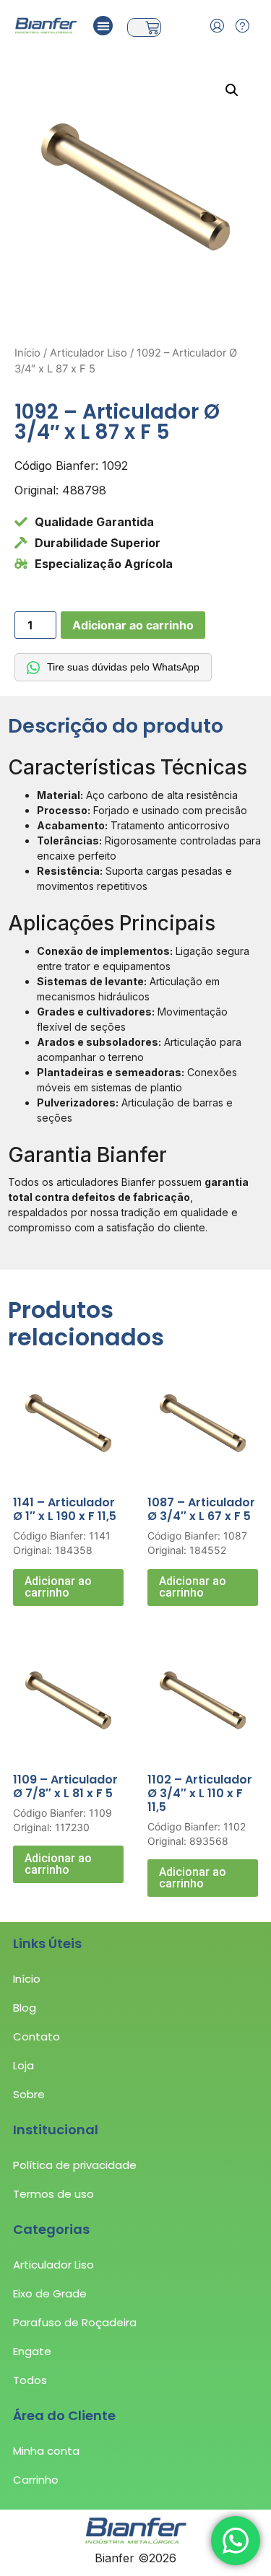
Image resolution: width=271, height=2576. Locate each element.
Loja (23, 2065)
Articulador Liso (89, 353)
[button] (103, 26)
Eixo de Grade (50, 2293)
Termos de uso (53, 2194)
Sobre (29, 2094)
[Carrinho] (144, 27)
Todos (30, 2380)
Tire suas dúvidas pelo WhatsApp (123, 667)
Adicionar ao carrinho (133, 625)
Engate (32, 2351)
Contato (36, 2036)
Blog (25, 2008)
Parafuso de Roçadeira (75, 2322)
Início (27, 353)
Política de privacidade (75, 2165)
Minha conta (46, 2451)
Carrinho (36, 2480)
